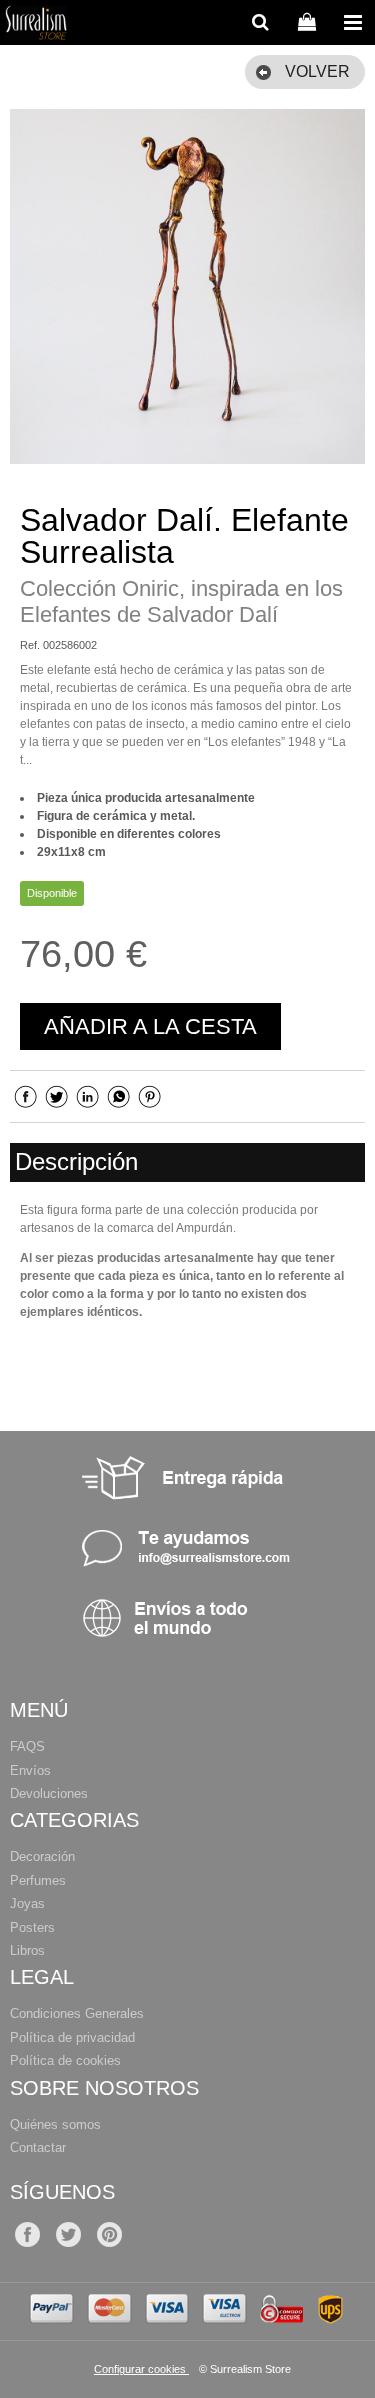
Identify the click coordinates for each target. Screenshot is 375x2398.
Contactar (38, 2147)
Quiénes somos (55, 2124)
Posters (32, 1927)
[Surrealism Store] (36, 25)
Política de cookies (65, 2060)
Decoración (42, 1856)
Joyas (27, 1903)
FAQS (27, 1746)
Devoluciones (49, 1793)
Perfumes (38, 1880)
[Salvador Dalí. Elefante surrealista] (187, 286)
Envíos (30, 1770)
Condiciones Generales (77, 2013)
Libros (27, 1950)
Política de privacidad (72, 2037)
